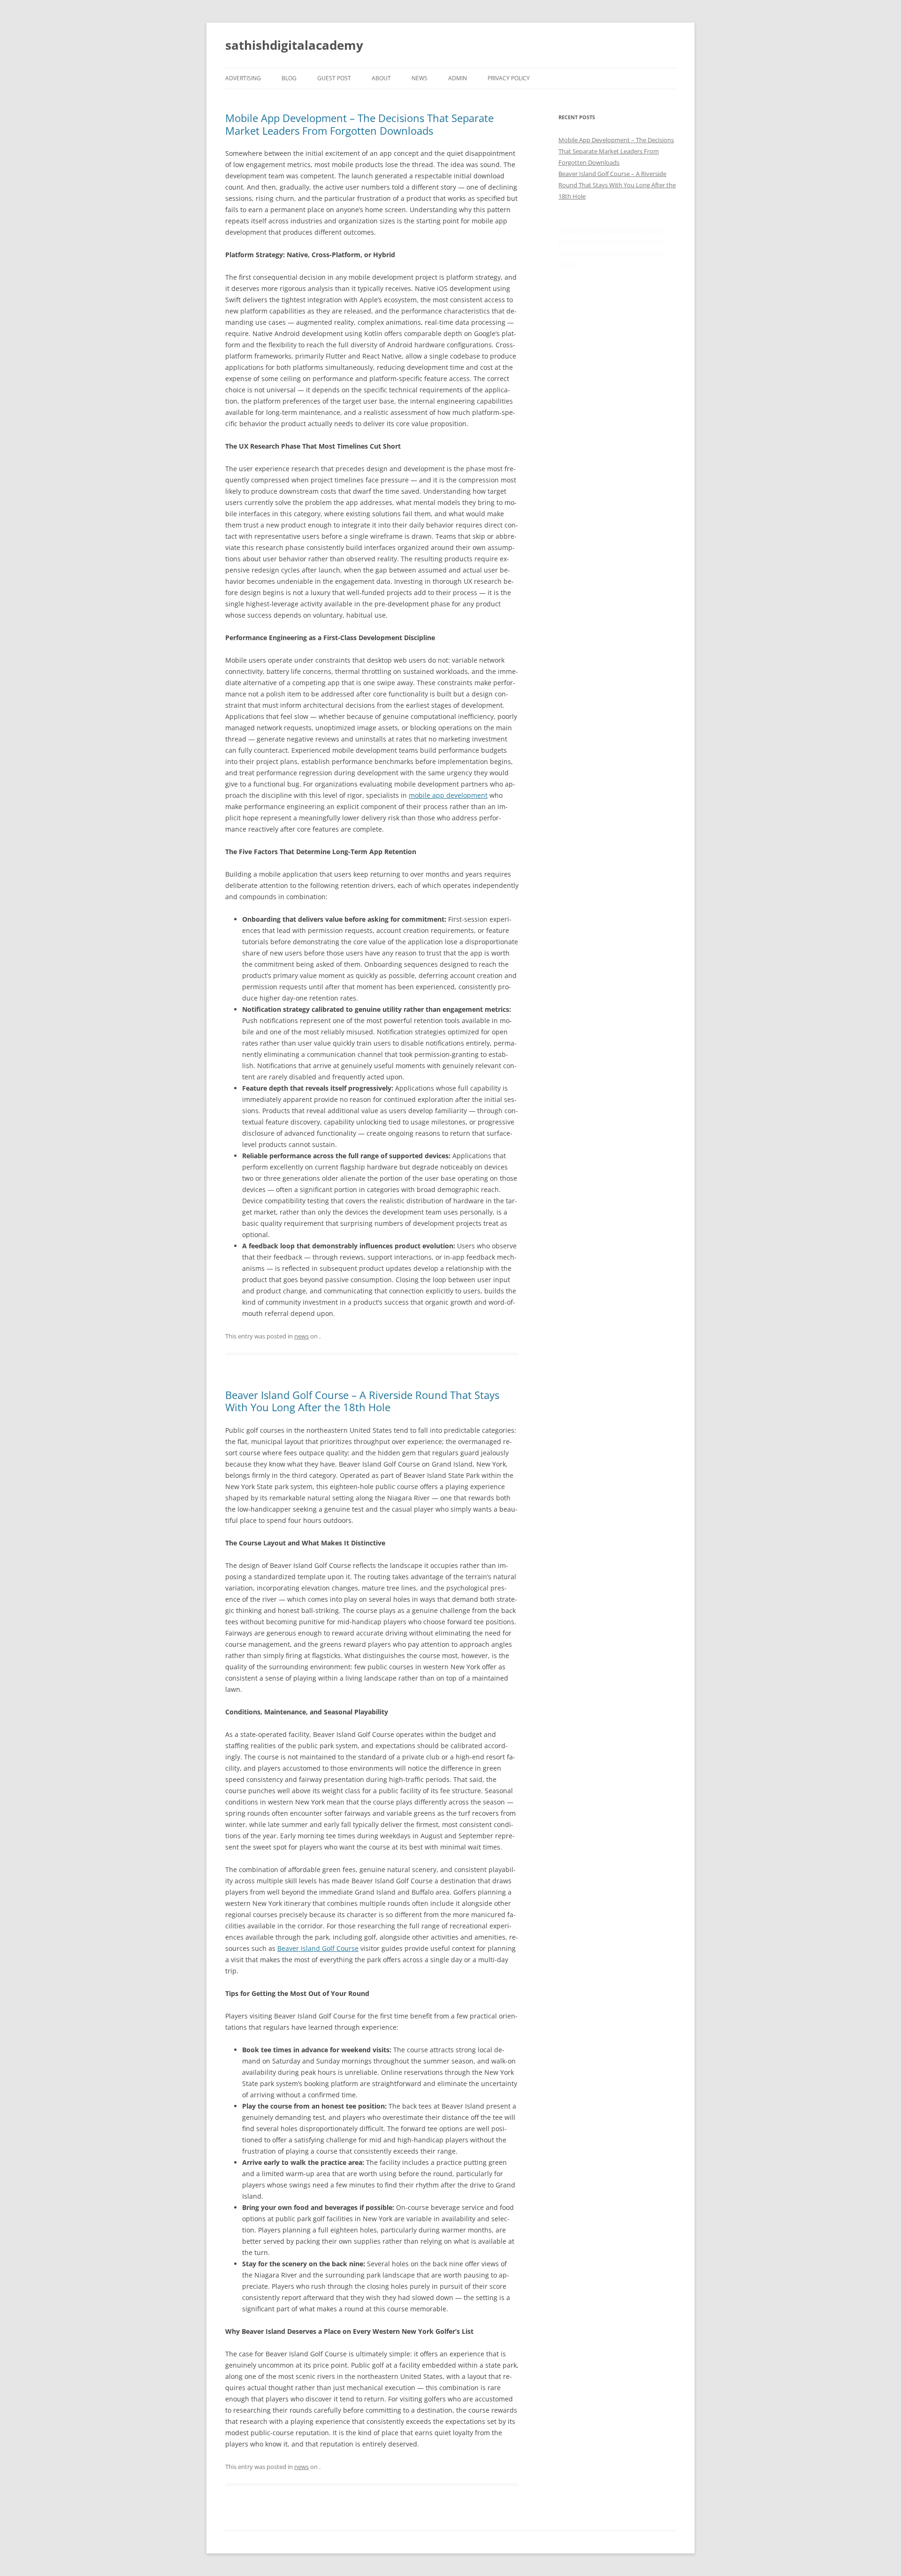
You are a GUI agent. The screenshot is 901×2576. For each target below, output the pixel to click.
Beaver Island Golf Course (318, 1948)
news (420, 78)
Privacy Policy (509, 78)
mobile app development (448, 795)
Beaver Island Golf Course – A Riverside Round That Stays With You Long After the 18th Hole (362, 1401)
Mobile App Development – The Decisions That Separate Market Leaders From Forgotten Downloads (359, 124)
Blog (289, 78)
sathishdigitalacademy (294, 45)
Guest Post (334, 78)
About (381, 78)
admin (458, 78)
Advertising (243, 78)
